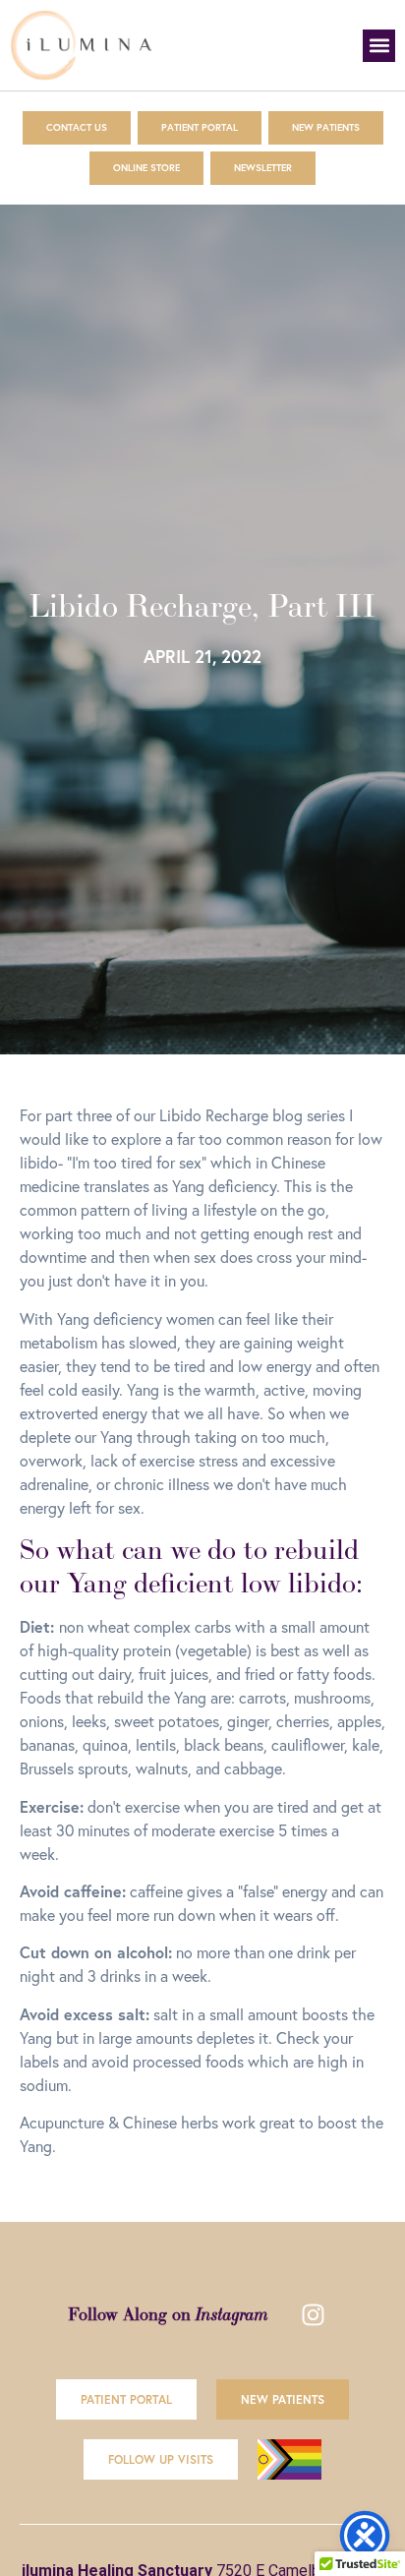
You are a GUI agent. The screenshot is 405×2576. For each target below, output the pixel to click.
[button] (379, 46)
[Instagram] (313, 2315)
